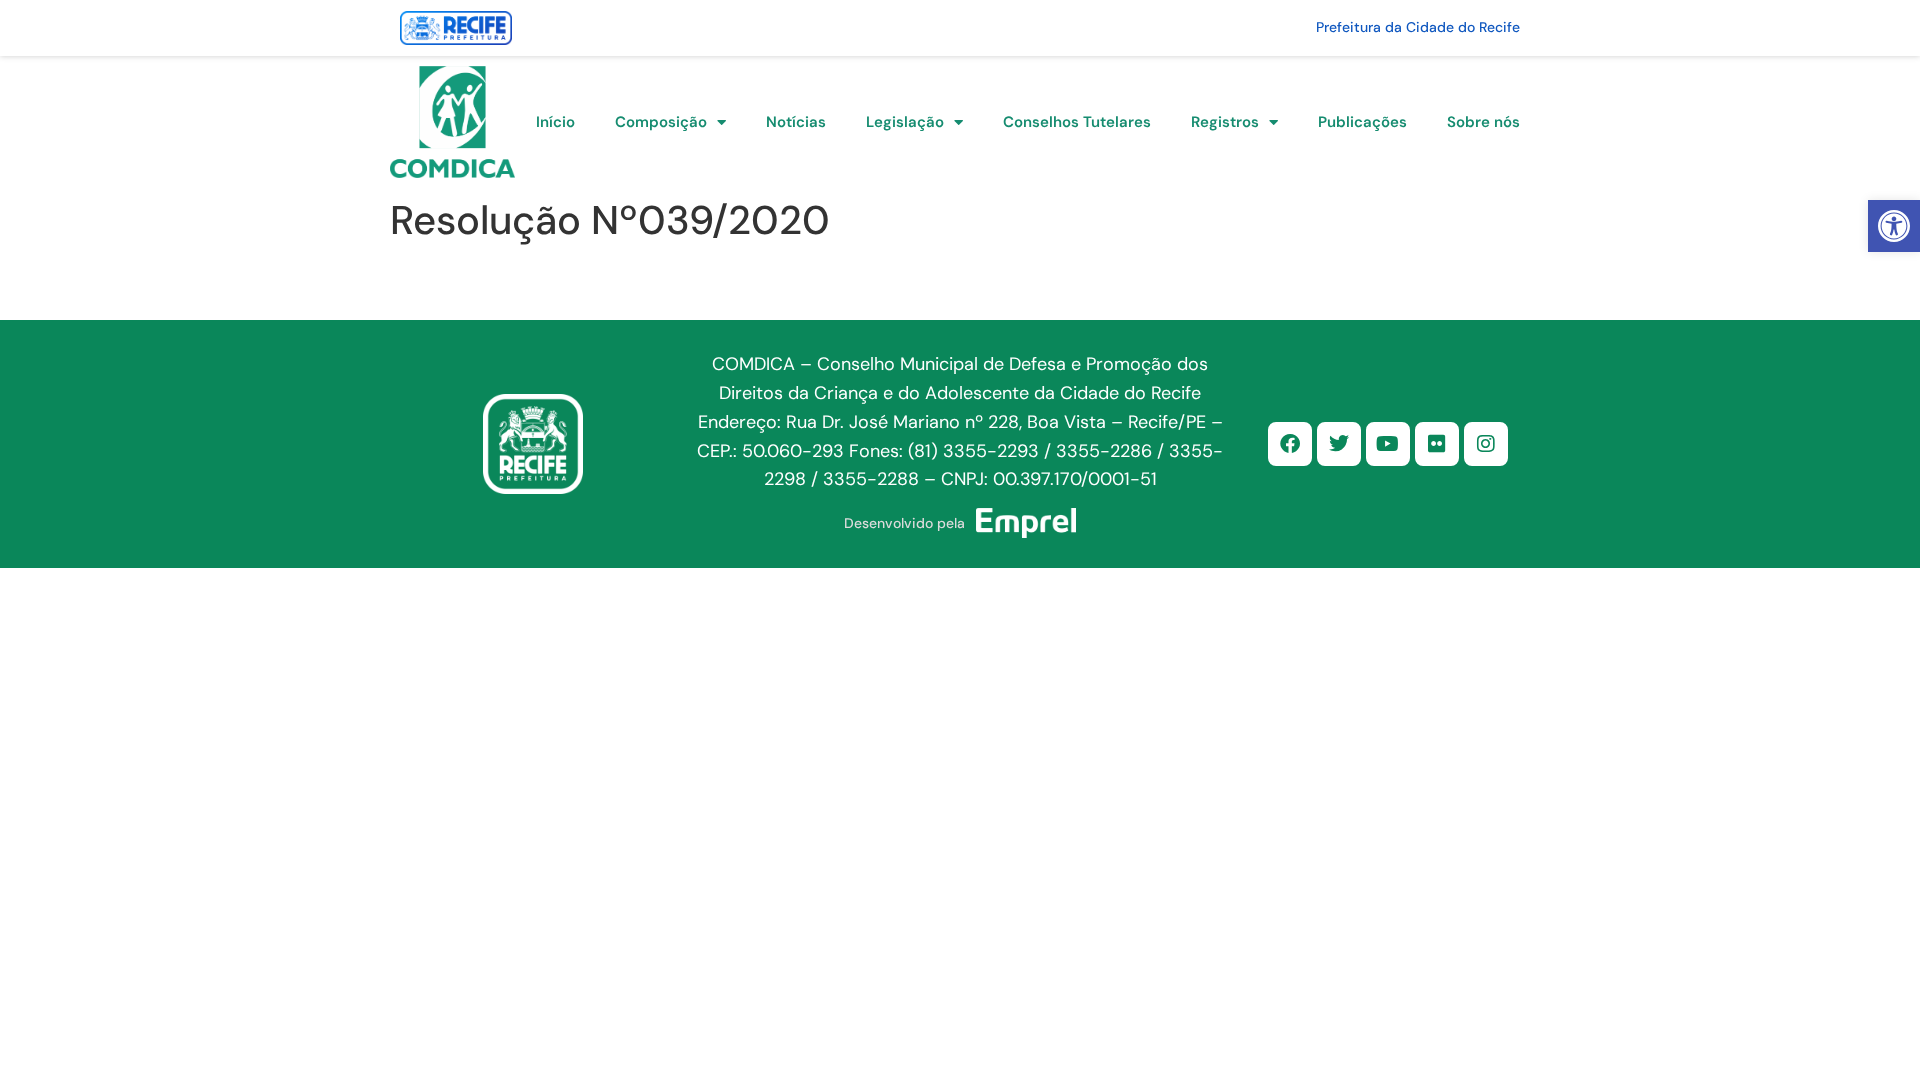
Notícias (796, 122)
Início (555, 122)
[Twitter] (1339, 444)
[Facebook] (1290, 444)
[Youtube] (1388, 444)
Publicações (1362, 122)
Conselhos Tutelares (1077, 122)
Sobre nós (1483, 122)
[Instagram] (1486, 444)
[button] (1894, 226)
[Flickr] (1437, 444)
